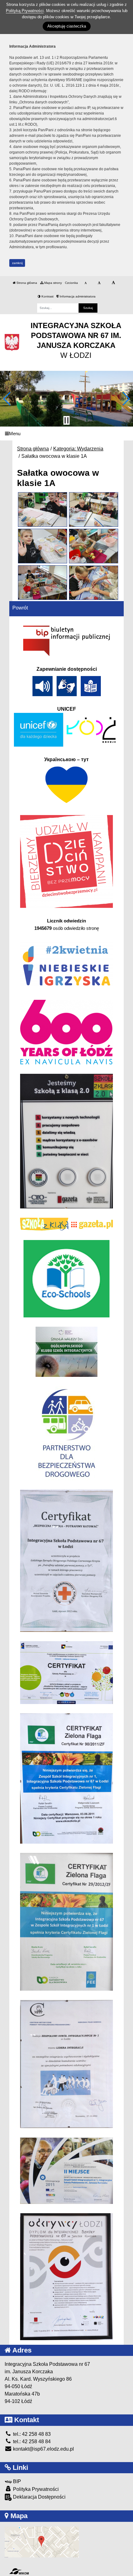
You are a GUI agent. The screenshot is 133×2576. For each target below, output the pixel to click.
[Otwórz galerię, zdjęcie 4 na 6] (93, 546)
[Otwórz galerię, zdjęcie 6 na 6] (93, 583)
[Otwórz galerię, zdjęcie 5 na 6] (42, 583)
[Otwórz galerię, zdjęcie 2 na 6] (93, 510)
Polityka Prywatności (35, 2489)
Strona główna (26, 283)
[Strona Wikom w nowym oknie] (19, 2571)
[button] (7, 399)
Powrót (20, 608)
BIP (16, 2481)
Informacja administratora (77, 296)
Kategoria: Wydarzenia (78, 449)
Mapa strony (53, 283)
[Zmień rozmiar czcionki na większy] (99, 283)
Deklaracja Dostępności (39, 2497)
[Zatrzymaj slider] (66, 420)
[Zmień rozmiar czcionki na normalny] (86, 283)
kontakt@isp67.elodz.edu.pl (43, 2449)
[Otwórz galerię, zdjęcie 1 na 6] (42, 509)
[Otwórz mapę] (42, 2541)
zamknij (17, 263)
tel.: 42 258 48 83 (31, 2434)
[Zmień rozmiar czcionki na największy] (113, 283)
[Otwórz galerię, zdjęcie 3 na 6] (42, 546)
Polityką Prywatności (25, 11)
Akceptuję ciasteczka (67, 26)
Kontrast (47, 296)
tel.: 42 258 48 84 (31, 2442)
